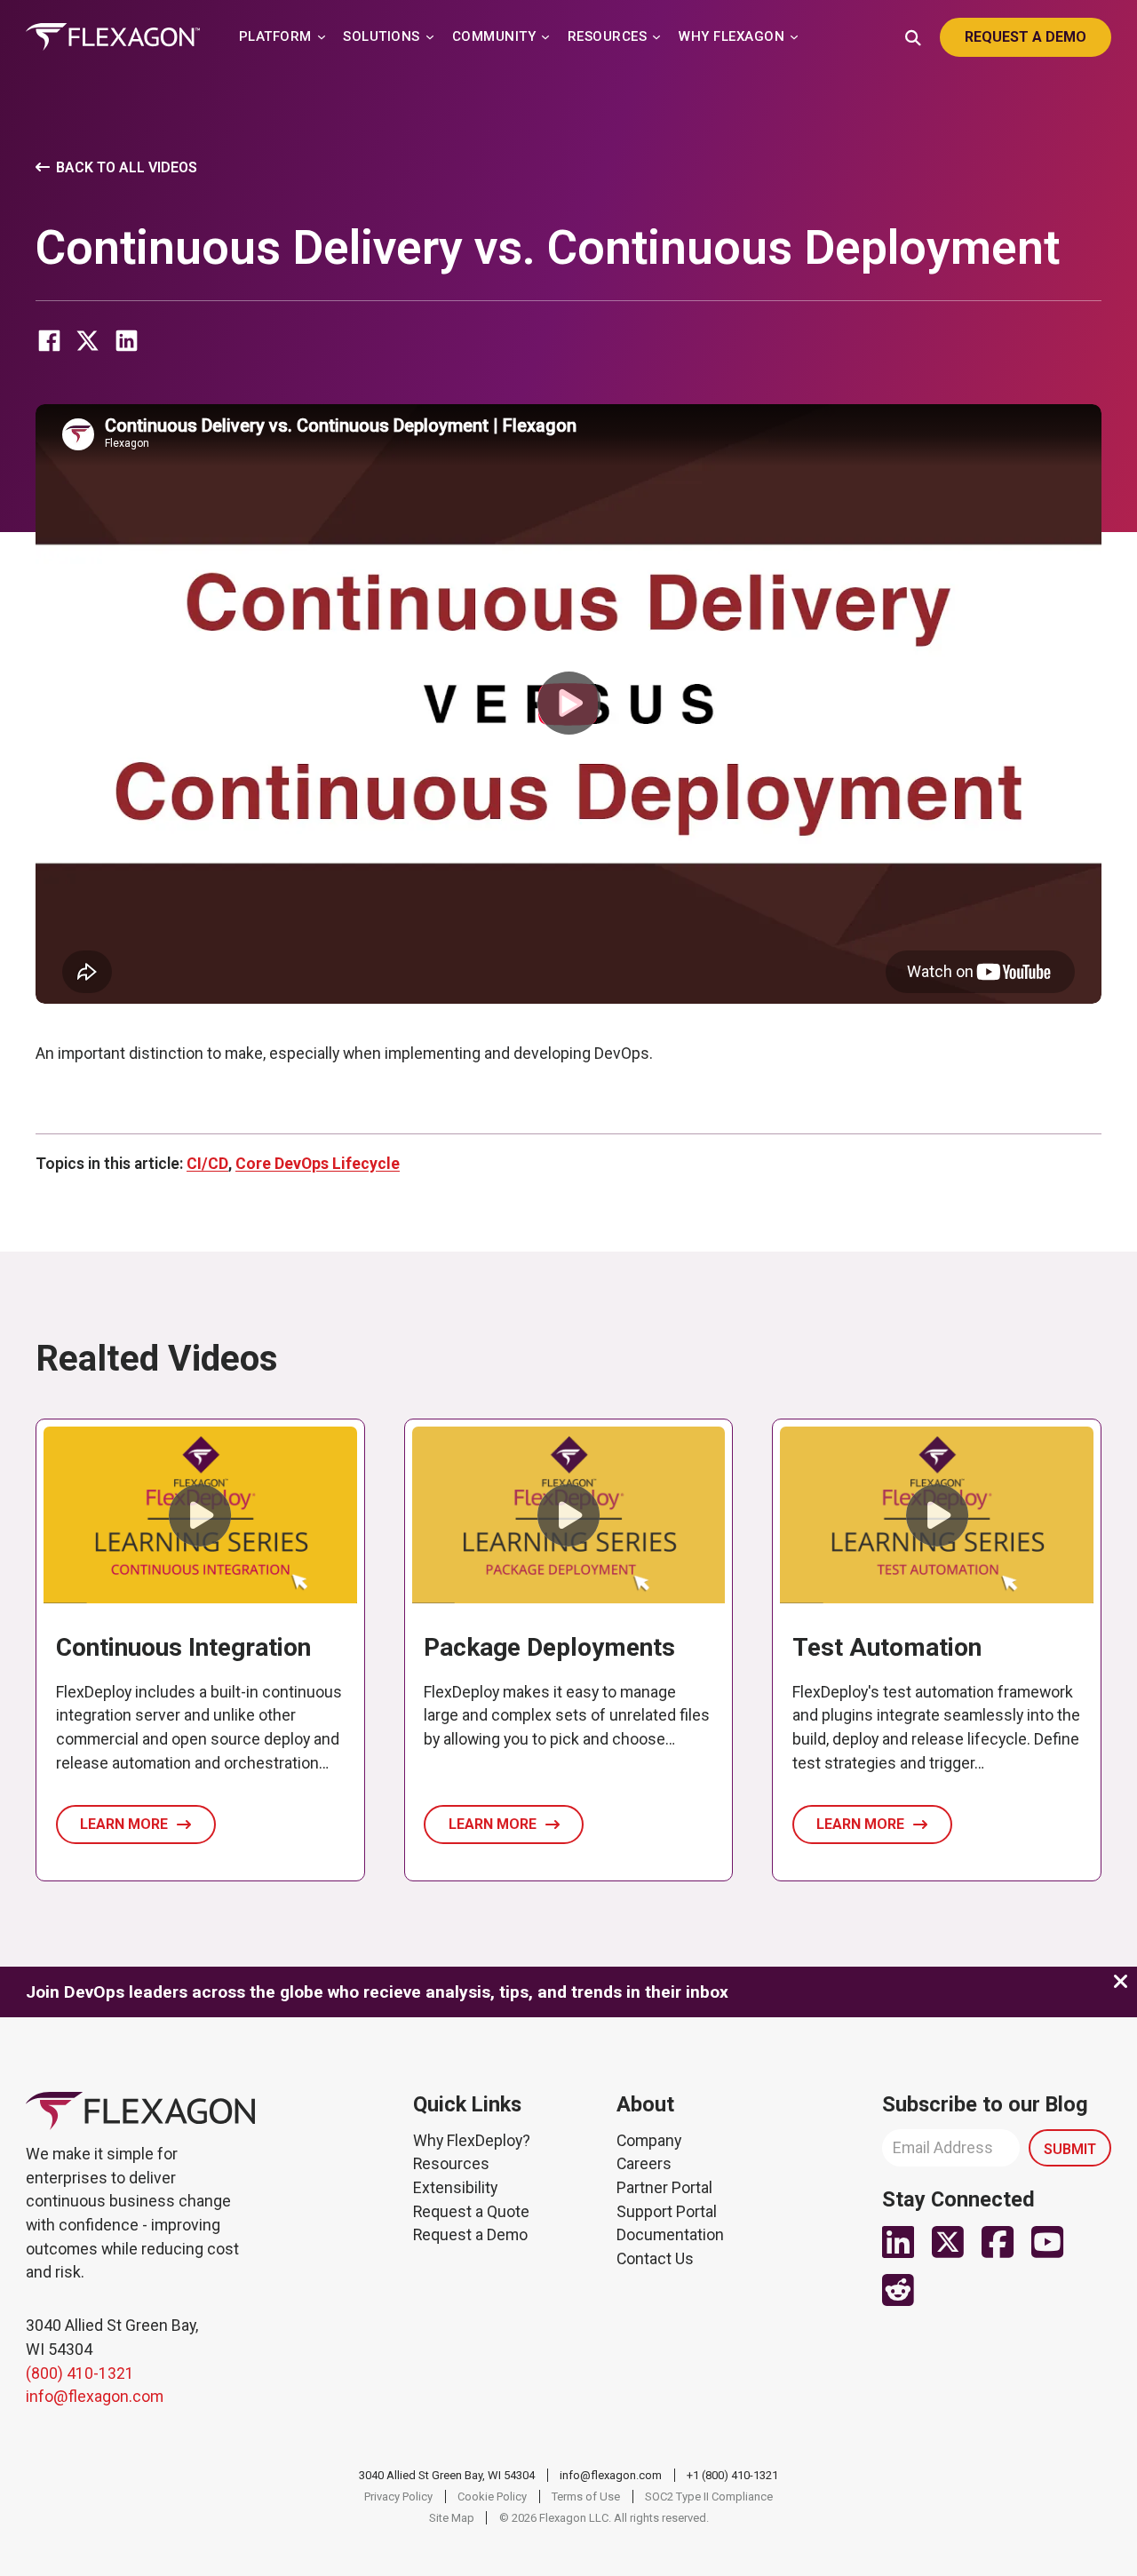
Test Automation (887, 1647)
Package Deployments (549, 1647)
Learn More (124, 1824)
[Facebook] (49, 341)
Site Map (452, 2518)
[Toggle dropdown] (322, 37)
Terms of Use (586, 2496)
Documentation (670, 2235)
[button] (569, 704)
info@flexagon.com (95, 2397)
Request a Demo (470, 2235)
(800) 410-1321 (80, 2373)
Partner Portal (664, 2188)
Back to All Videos (127, 167)
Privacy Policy (398, 2496)
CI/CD (207, 1164)
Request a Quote (471, 2212)
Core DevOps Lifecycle (318, 1164)
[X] (88, 341)
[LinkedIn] (126, 341)
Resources (451, 2164)
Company (649, 2141)
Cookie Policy (492, 2496)
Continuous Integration (183, 1647)
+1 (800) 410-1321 (732, 2475)
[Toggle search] (913, 36)
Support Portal (667, 2212)
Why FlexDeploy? (472, 2141)
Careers (644, 2164)
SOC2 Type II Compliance (709, 2496)
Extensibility (455, 2188)
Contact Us (655, 2259)
